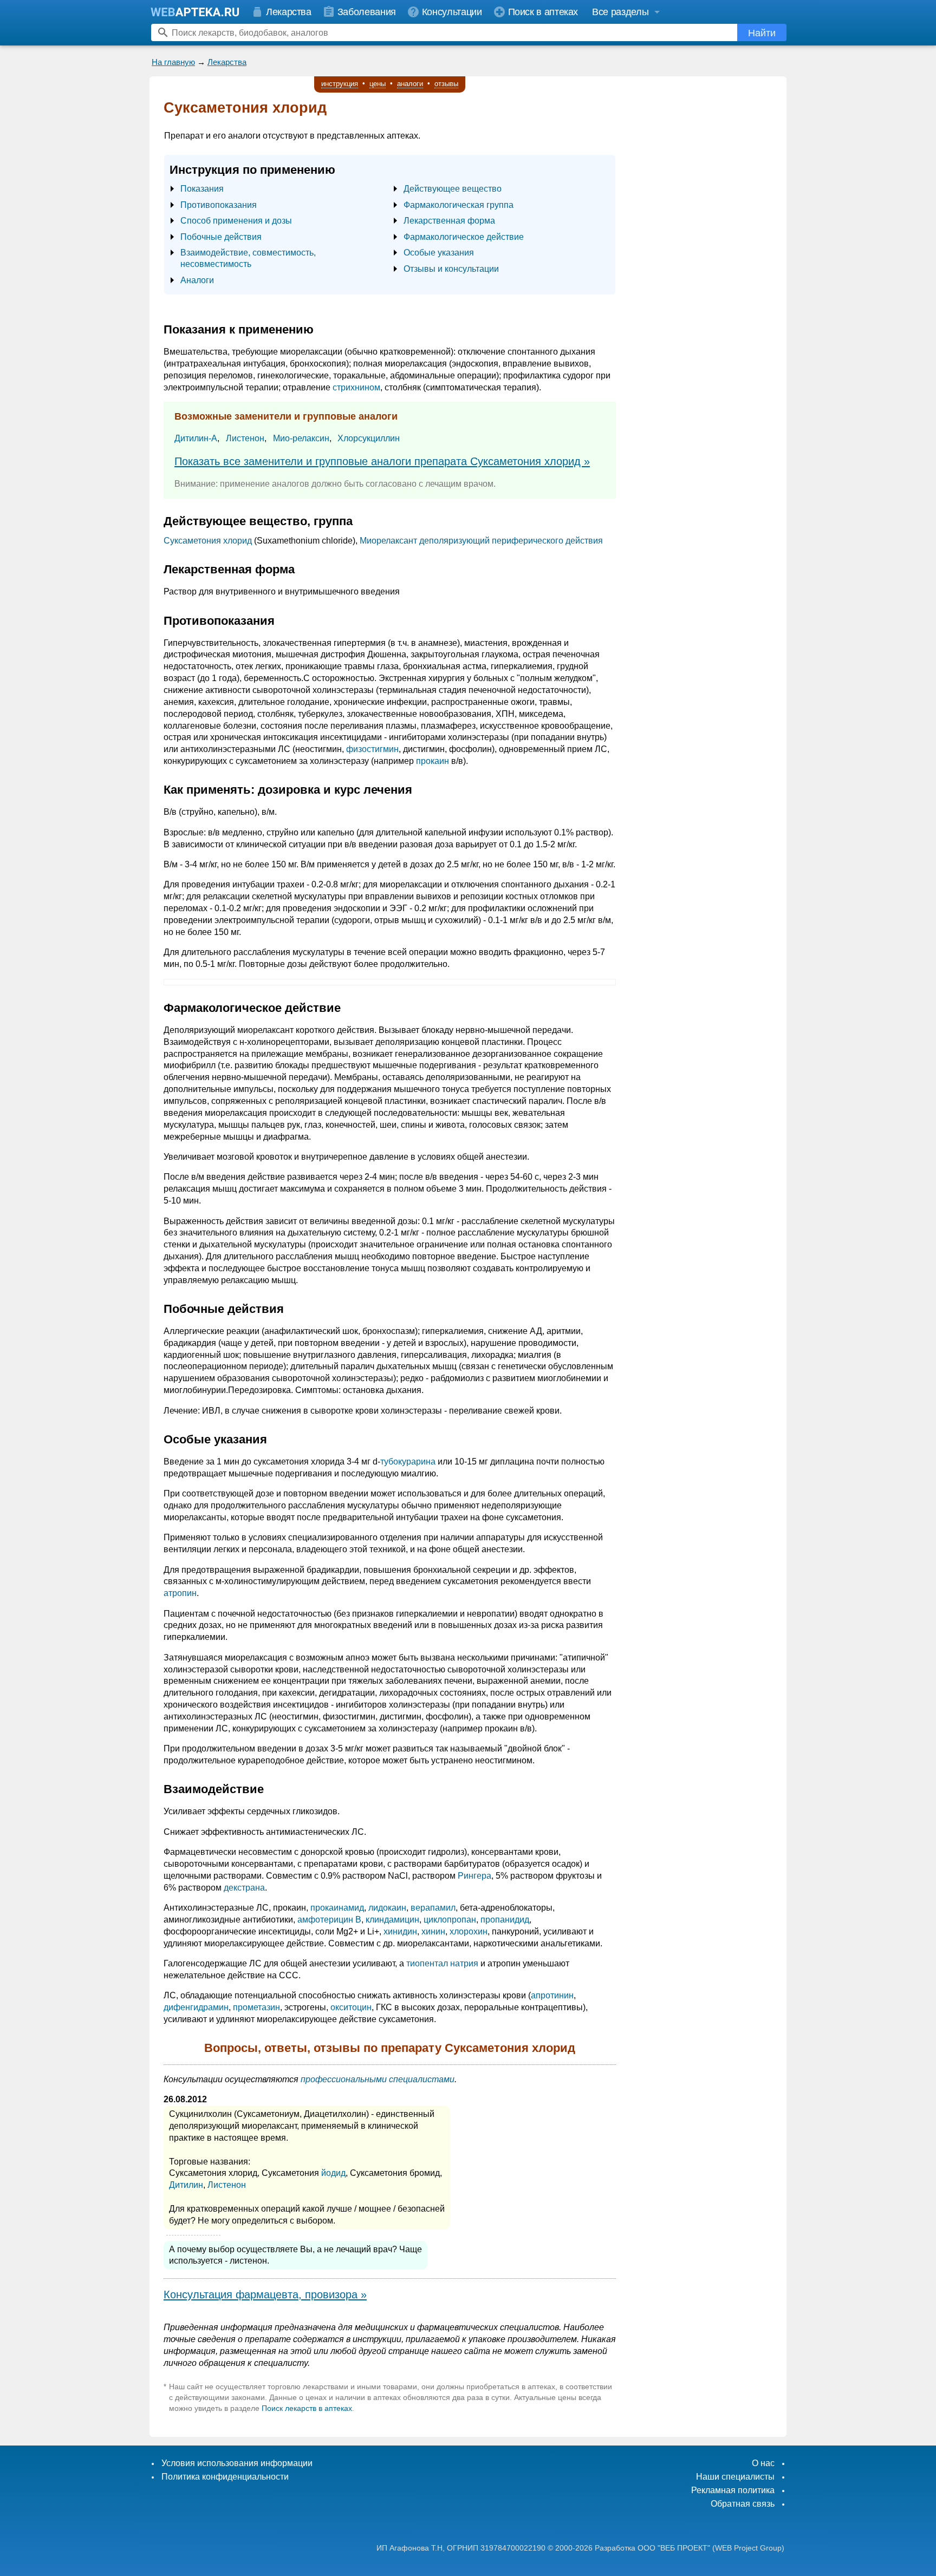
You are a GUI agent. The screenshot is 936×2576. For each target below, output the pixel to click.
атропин (180, 1593)
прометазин (256, 2007)
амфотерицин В (329, 1920)
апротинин (552, 1995)
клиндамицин (392, 1920)
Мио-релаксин (301, 438)
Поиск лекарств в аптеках (307, 2408)
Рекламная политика (733, 2490)
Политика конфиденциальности (225, 2477)
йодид (333, 2173)
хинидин (400, 1931)
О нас (763, 2463)
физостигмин (372, 749)
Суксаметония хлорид (208, 541)
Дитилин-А (196, 438)
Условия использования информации (237, 2463)
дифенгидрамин (196, 2007)
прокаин (433, 761)
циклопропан (450, 1920)
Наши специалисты (735, 2477)
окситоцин (351, 2007)
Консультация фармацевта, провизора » (265, 2294)
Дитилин (186, 2185)
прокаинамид (337, 1908)
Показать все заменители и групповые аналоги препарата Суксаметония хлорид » (382, 461)
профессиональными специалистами (378, 2079)
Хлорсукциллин (369, 438)
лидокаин (387, 1908)
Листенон (245, 438)
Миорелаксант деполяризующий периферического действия (481, 541)
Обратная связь (743, 2504)
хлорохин (469, 1931)
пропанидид (505, 1920)
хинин (433, 1931)
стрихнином (356, 387)
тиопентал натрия (442, 1963)
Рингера (474, 1876)
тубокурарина (408, 1462)
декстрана (244, 1888)
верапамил (433, 1908)
